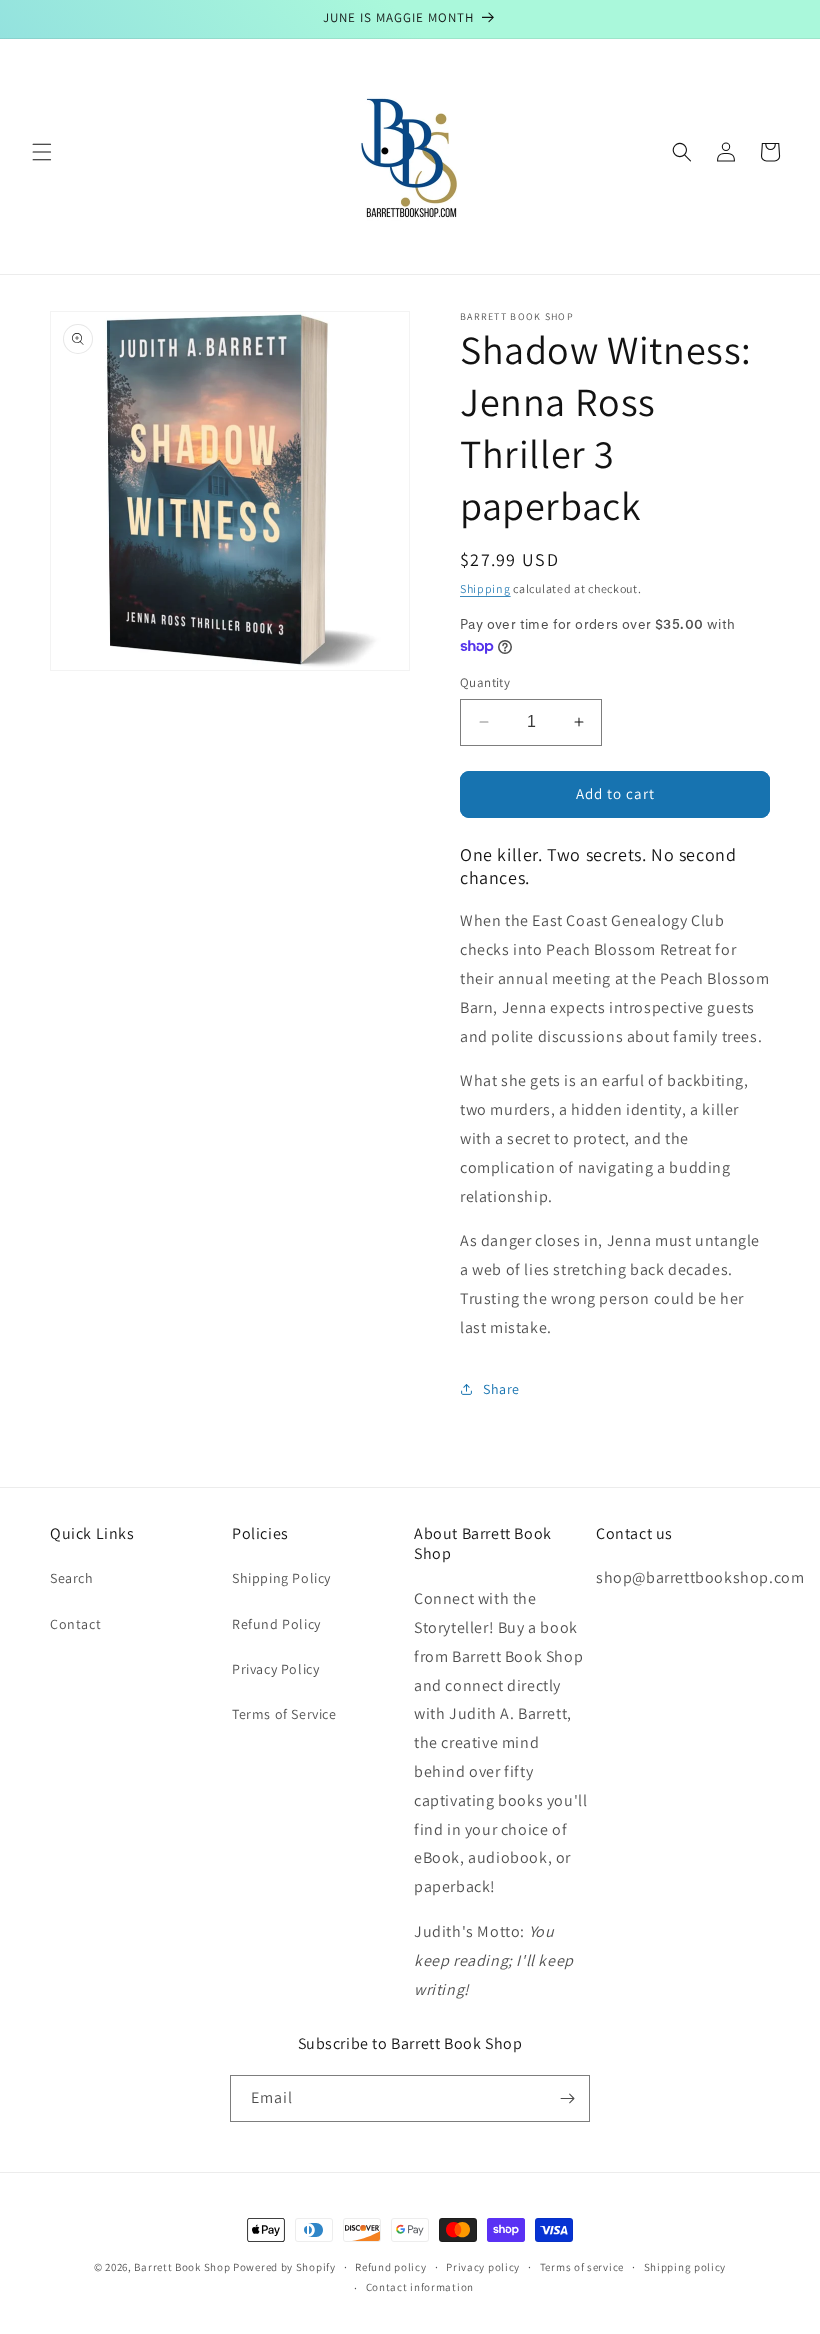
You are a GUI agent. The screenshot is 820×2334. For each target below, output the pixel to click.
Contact (75, 1624)
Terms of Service (284, 1714)
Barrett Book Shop (182, 2267)
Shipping (485, 588)
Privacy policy (483, 2267)
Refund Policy (276, 1624)
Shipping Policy (281, 1578)
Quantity (485, 682)
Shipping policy (685, 2267)
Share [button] (501, 1389)
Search (72, 1578)
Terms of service (582, 2267)
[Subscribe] (567, 2098)
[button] (42, 152)
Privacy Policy (275, 1669)
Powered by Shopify (284, 2267)
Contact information (420, 2287)
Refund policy (390, 2267)
